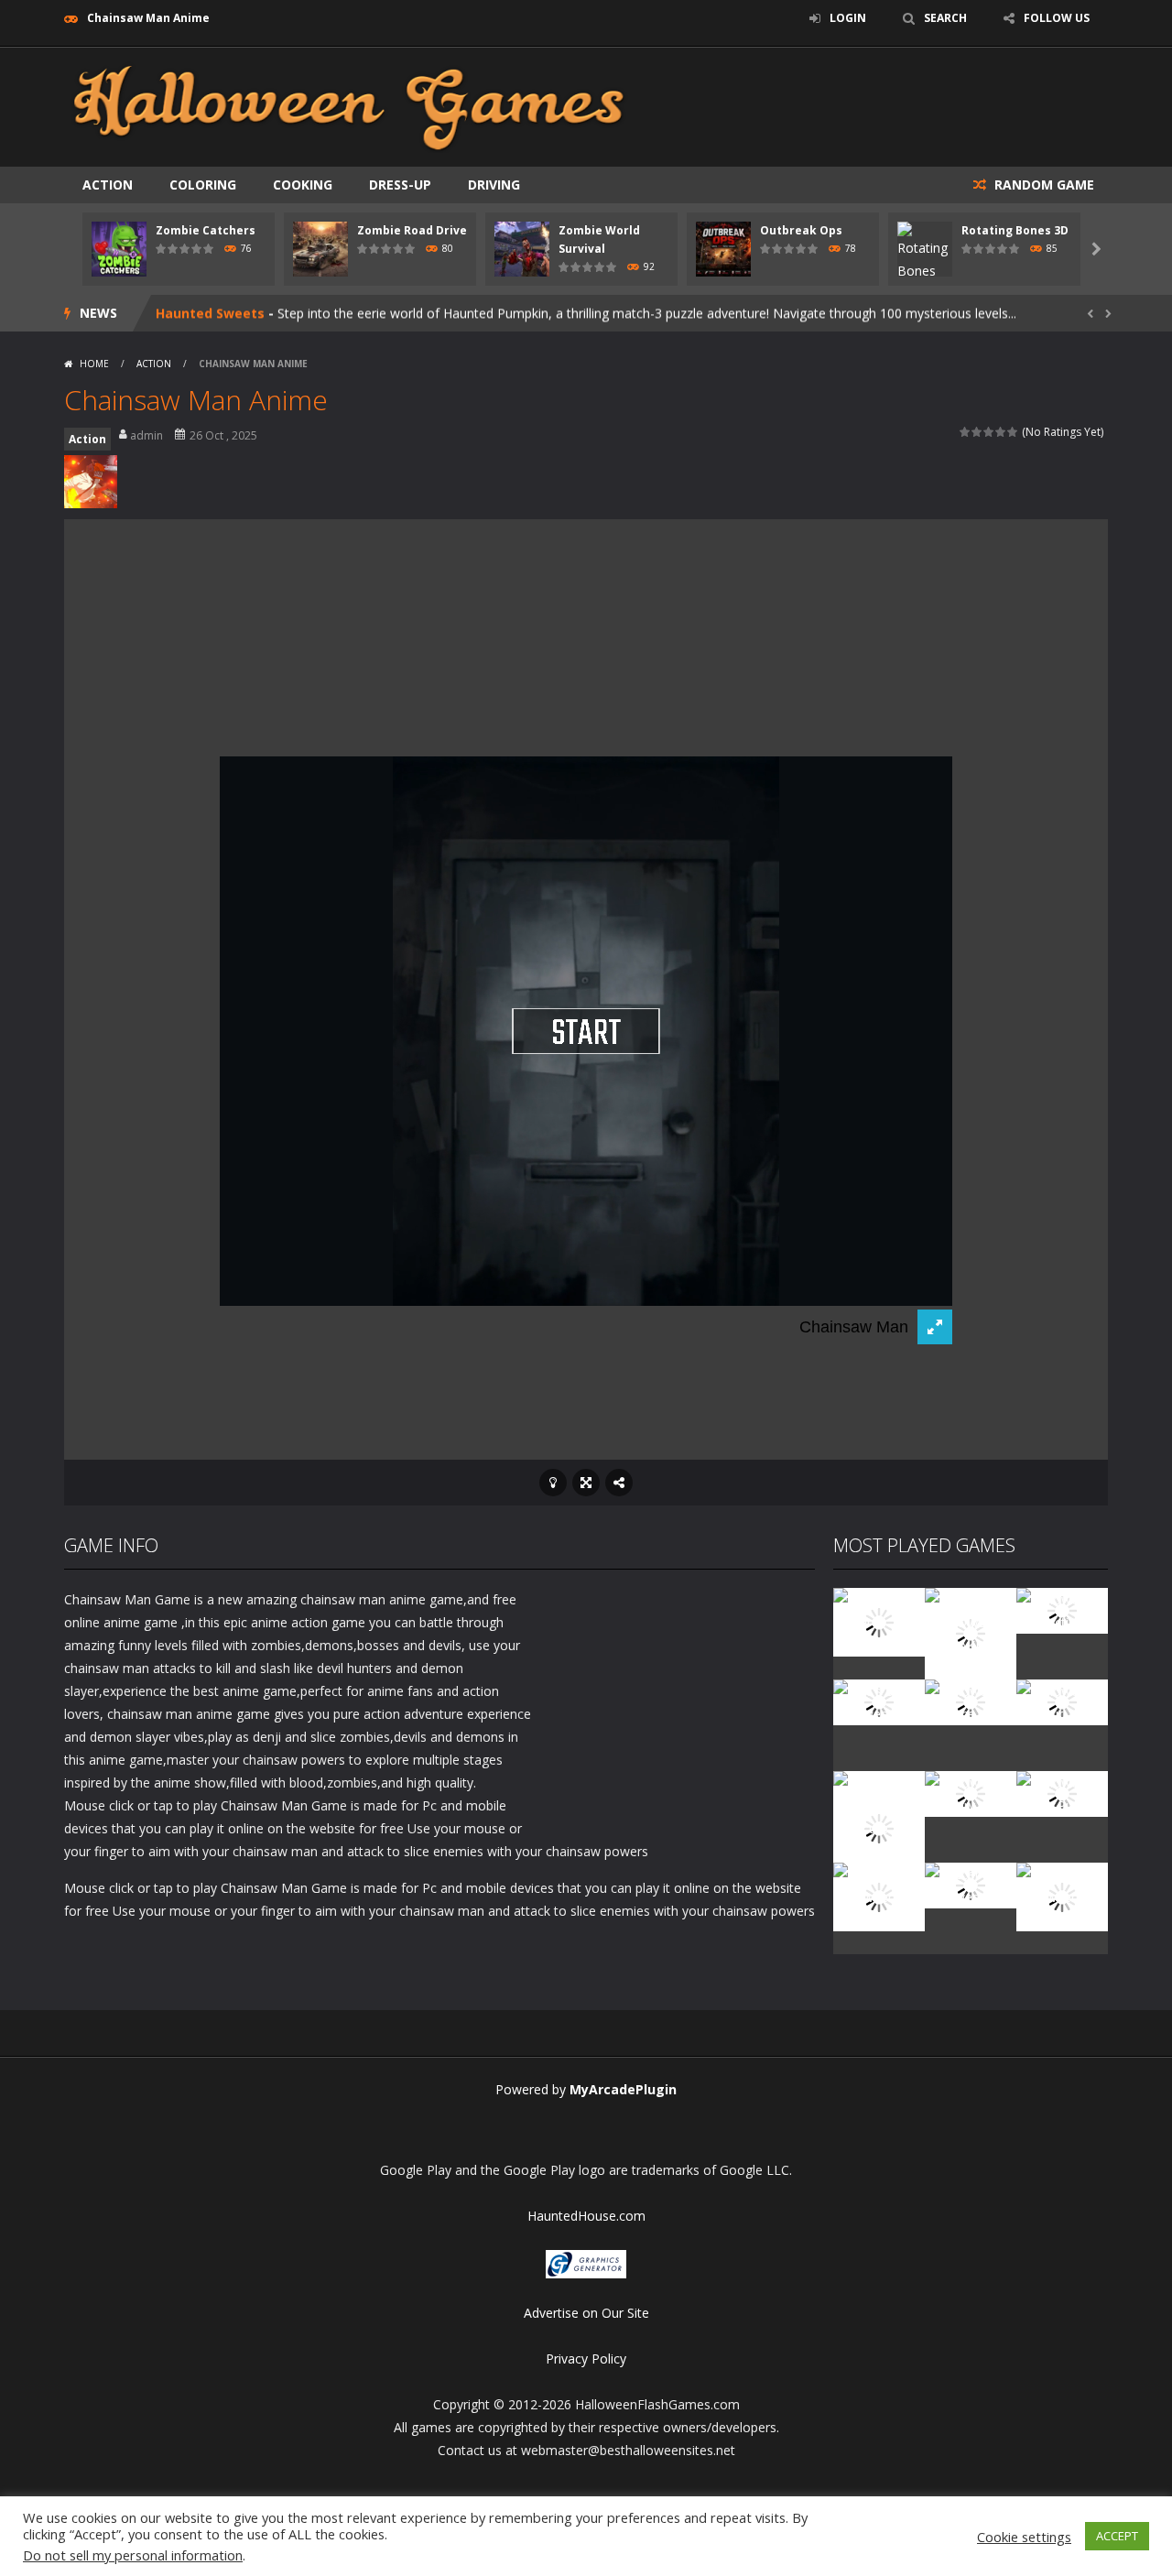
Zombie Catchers (206, 230)
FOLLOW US (1057, 18)
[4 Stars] (1001, 432)
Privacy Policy (586, 2359)
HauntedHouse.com (586, 2216)
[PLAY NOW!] (119, 248)
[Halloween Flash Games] (349, 106)
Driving (494, 185)
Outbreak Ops (801, 230)
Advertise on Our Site (586, 2313)
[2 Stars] (977, 432)
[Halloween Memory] (971, 1793)
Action (108, 185)
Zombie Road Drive (412, 230)
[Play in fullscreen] (586, 1483)
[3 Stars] (989, 432)
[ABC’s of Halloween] (879, 1701)
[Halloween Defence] (971, 1701)
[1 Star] (966, 432)
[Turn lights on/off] (553, 1483)
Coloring (203, 185)
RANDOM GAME (1042, 185)
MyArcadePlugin (623, 2089)
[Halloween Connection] (1062, 1609)
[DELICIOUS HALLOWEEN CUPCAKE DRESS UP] (971, 1632)
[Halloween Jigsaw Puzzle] (1062, 1793)
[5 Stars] (1013, 432)
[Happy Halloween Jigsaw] (879, 1895)
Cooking (303, 185)
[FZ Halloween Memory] (1062, 1895)
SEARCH (945, 18)
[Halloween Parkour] (1062, 1701)
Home (94, 364)
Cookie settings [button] (1024, 2537)
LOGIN (848, 18)
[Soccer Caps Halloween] (971, 1884)
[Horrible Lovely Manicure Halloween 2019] (879, 1826)
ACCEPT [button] (1117, 2536)
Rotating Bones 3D (1015, 230)
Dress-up (400, 185)
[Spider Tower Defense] (879, 1620)
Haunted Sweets (210, 313)
